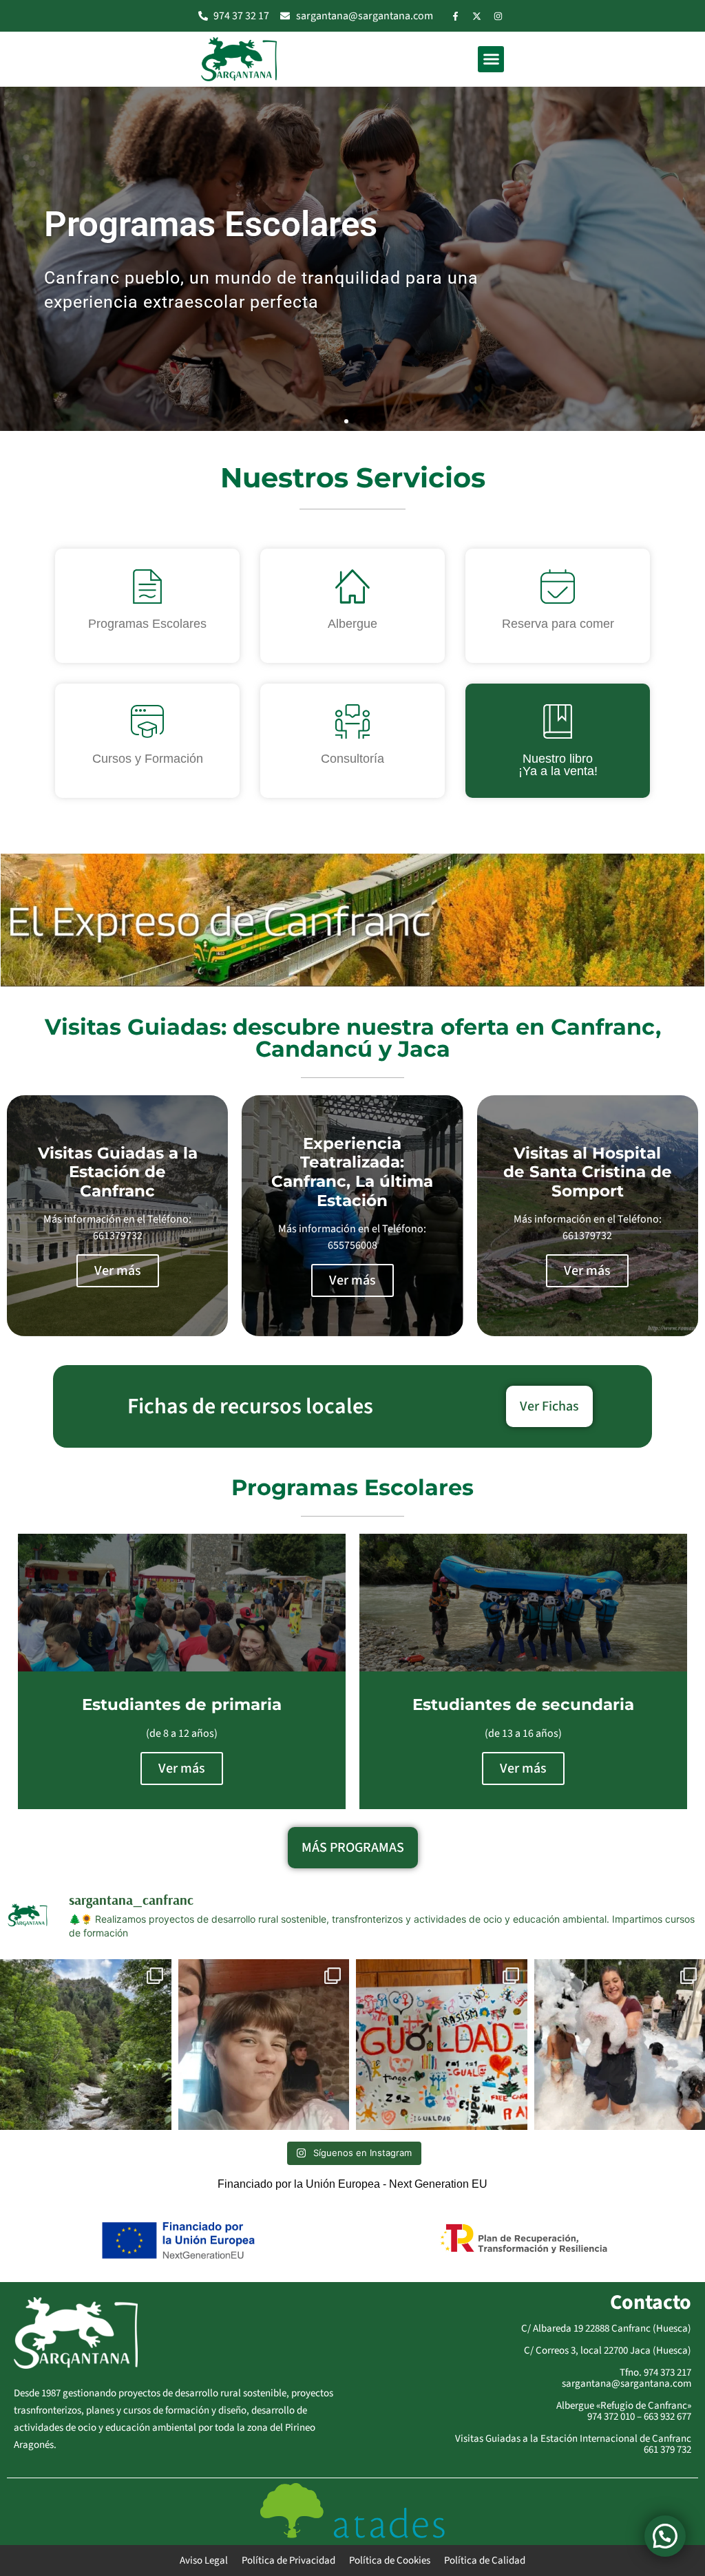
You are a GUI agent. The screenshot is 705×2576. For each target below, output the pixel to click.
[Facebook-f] (456, 16)
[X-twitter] (477, 16)
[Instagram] (498, 16)
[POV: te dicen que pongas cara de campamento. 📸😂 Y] (264, 2045)
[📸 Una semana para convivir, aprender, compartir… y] (442, 2045)
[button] (491, 59)
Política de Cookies (390, 2561)
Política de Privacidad (288, 2561)
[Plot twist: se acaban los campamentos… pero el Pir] (86, 2045)
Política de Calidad (485, 2561)
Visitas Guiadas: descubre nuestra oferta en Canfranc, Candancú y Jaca (353, 1038)
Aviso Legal (204, 2561)
